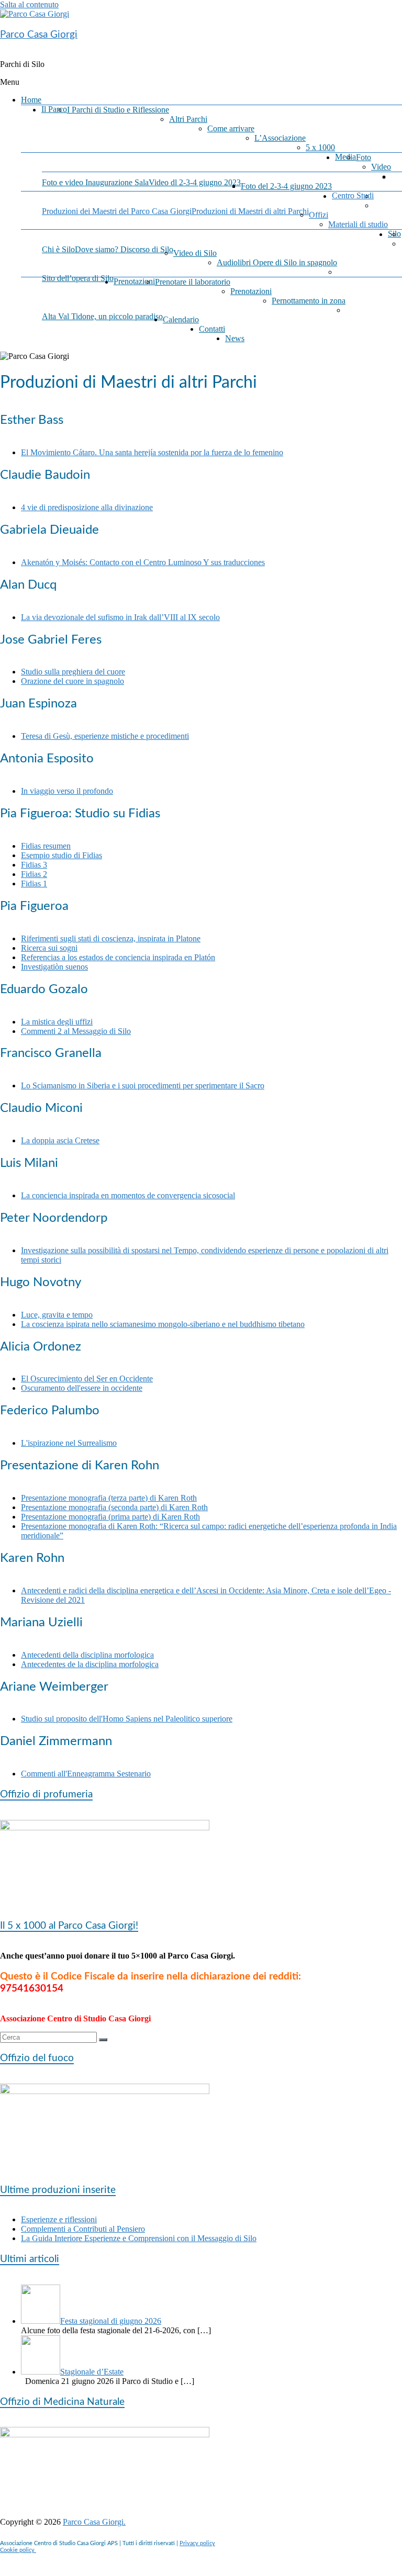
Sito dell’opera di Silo (78, 278)
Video (381, 167)
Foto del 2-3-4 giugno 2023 (286, 186)
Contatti (212, 329)
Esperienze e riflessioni (59, 2219)
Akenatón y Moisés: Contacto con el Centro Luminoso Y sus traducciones (143, 562)
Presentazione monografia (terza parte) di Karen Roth (109, 1498)
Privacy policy (197, 2543)
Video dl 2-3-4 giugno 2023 (195, 182)
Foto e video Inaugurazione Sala (95, 182)
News (235, 338)
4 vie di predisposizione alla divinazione (87, 507)
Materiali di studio (358, 224)
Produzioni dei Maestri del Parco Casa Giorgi (117, 211)
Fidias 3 (34, 865)
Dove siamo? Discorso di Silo (124, 249)
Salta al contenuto (29, 4)
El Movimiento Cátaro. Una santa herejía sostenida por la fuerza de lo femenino (152, 452)
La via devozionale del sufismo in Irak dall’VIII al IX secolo (120, 617)
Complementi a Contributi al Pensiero (83, 2229)
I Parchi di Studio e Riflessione (118, 110)
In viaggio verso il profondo (67, 791)
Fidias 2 (34, 874)
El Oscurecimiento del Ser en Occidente (87, 1379)
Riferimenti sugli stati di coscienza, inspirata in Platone (111, 938)
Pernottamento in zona (309, 301)
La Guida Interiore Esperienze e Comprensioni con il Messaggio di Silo (139, 2238)
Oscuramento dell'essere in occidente (82, 1388)
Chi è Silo (58, 249)
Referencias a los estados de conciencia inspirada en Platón (118, 957)
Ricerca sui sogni (49, 948)
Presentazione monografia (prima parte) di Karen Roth (110, 1517)
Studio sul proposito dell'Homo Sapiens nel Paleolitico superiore (127, 1719)
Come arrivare (231, 128)
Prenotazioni (134, 281)
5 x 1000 (320, 147)
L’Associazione (280, 138)
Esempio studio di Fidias (62, 855)
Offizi (319, 215)
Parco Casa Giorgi (39, 35)
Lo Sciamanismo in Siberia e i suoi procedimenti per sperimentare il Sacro (143, 1085)
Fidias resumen (46, 846)
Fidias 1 (34, 884)
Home (31, 100)
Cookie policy (18, 2550)
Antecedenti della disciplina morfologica (87, 1655)
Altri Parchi (188, 119)
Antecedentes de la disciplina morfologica (90, 1664)
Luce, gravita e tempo (57, 1315)
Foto (364, 157)
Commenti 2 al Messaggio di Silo (76, 1031)
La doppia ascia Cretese (60, 1140)
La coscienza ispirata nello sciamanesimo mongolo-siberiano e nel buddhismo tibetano (163, 1324)
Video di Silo (195, 253)
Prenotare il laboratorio (193, 282)
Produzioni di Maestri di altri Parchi (250, 211)
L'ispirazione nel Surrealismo (69, 1443)
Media (345, 157)
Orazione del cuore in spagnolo (72, 681)
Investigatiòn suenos (54, 967)
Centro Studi (353, 195)
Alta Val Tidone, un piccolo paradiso (102, 316)
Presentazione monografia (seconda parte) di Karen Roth (114, 1507)
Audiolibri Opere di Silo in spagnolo (277, 262)
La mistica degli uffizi (57, 1022)
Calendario (181, 319)
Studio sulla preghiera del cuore (73, 672)
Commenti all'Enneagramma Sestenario (86, 1774)
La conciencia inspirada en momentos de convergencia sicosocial (128, 1195)
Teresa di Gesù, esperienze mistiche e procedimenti (105, 736)
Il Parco (54, 109)
